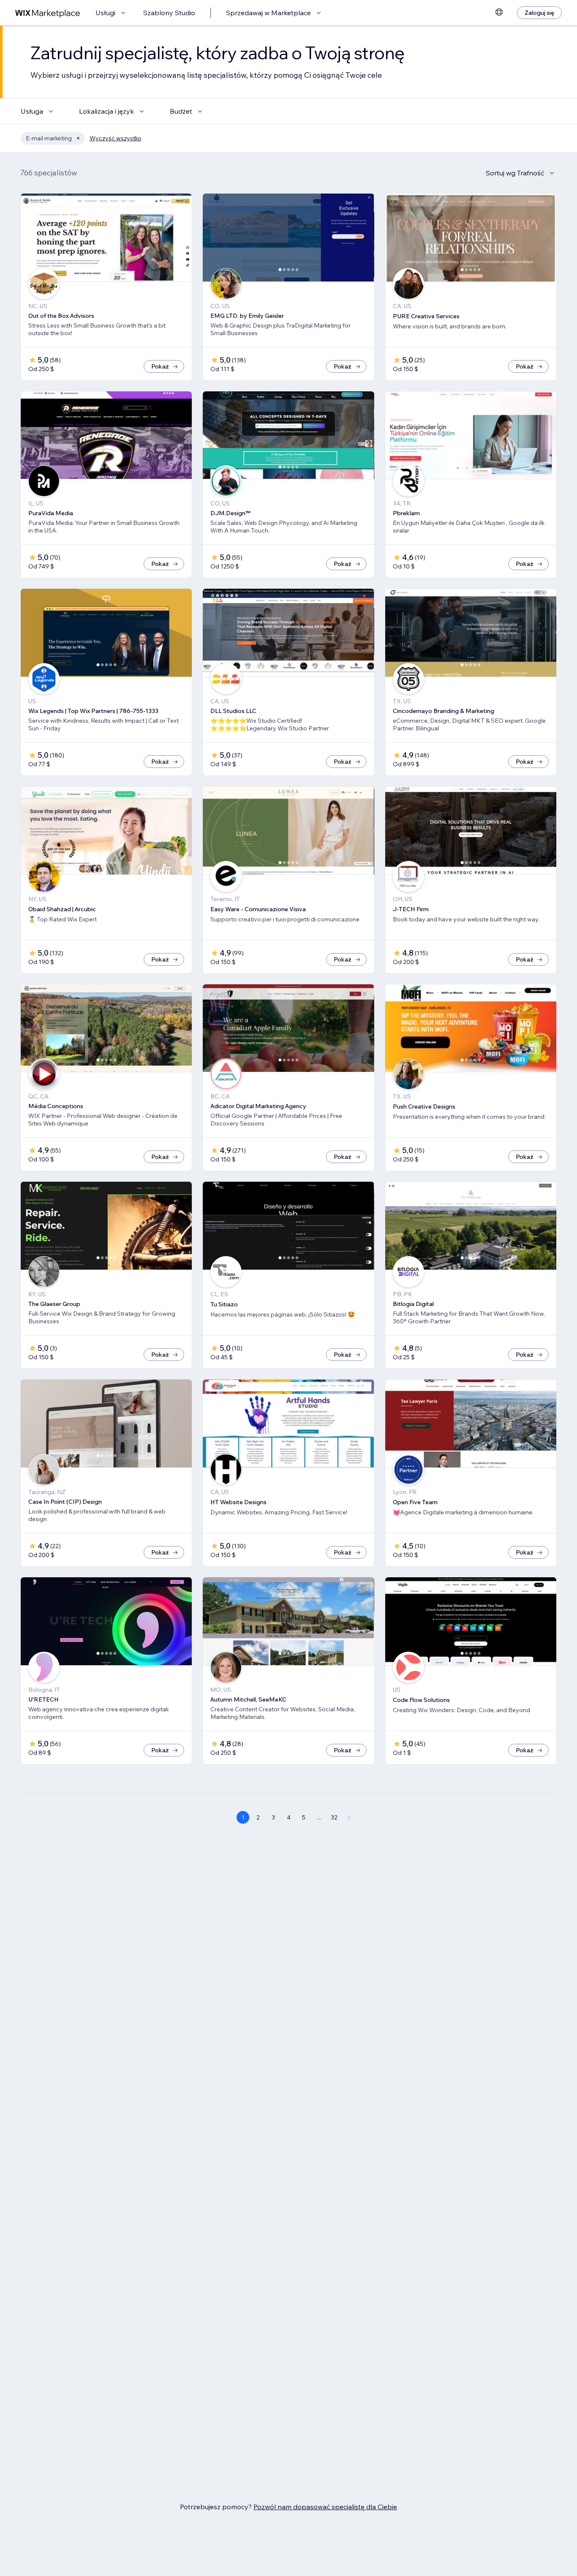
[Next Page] (349, 1817)
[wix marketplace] (48, 13)
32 (334, 1817)
